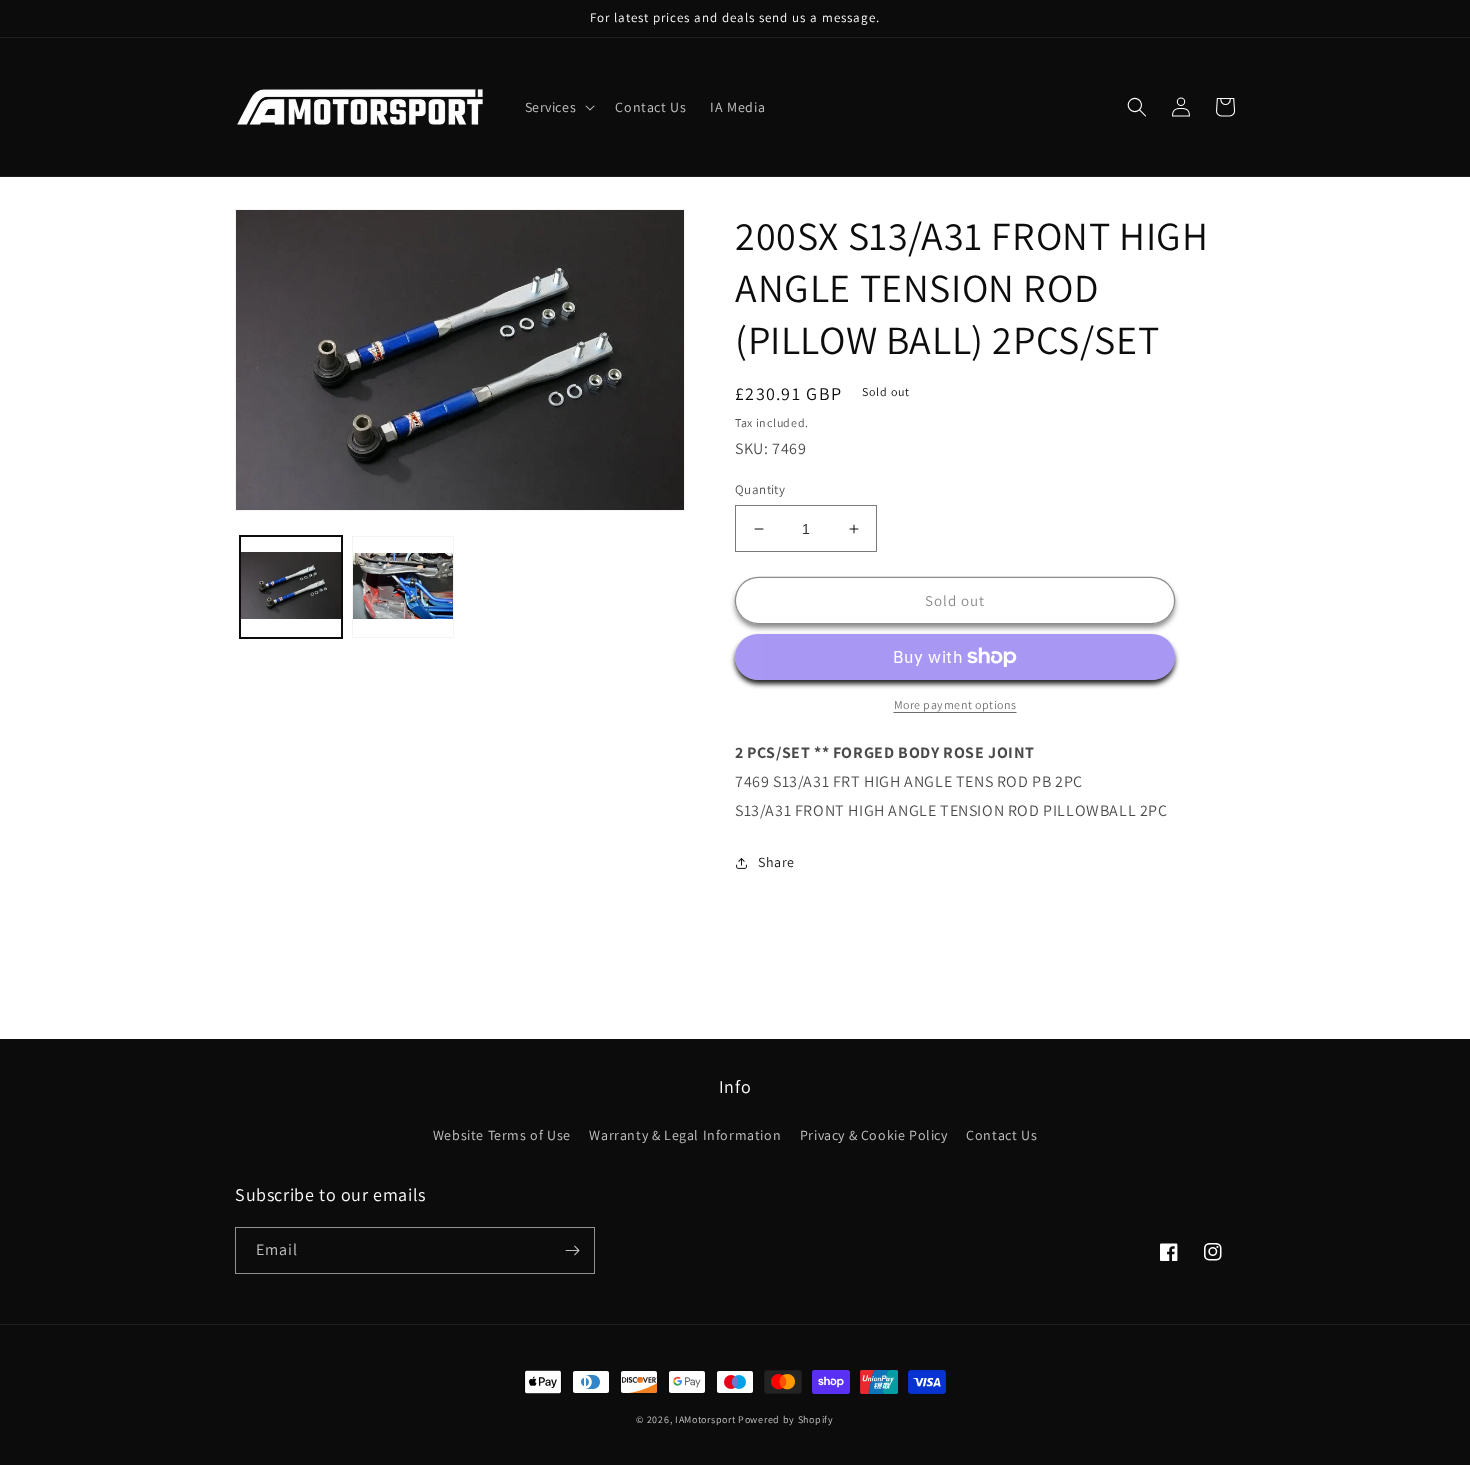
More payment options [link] (955, 704)
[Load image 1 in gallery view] (291, 587)
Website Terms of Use (502, 1135)
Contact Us (1001, 1135)
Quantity (760, 489)
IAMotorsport (705, 1419)
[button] (558, 107)
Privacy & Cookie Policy (874, 1135)
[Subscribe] (572, 1250)
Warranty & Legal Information (685, 1135)
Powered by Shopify (786, 1419)
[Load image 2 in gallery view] (403, 587)
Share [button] (776, 862)
